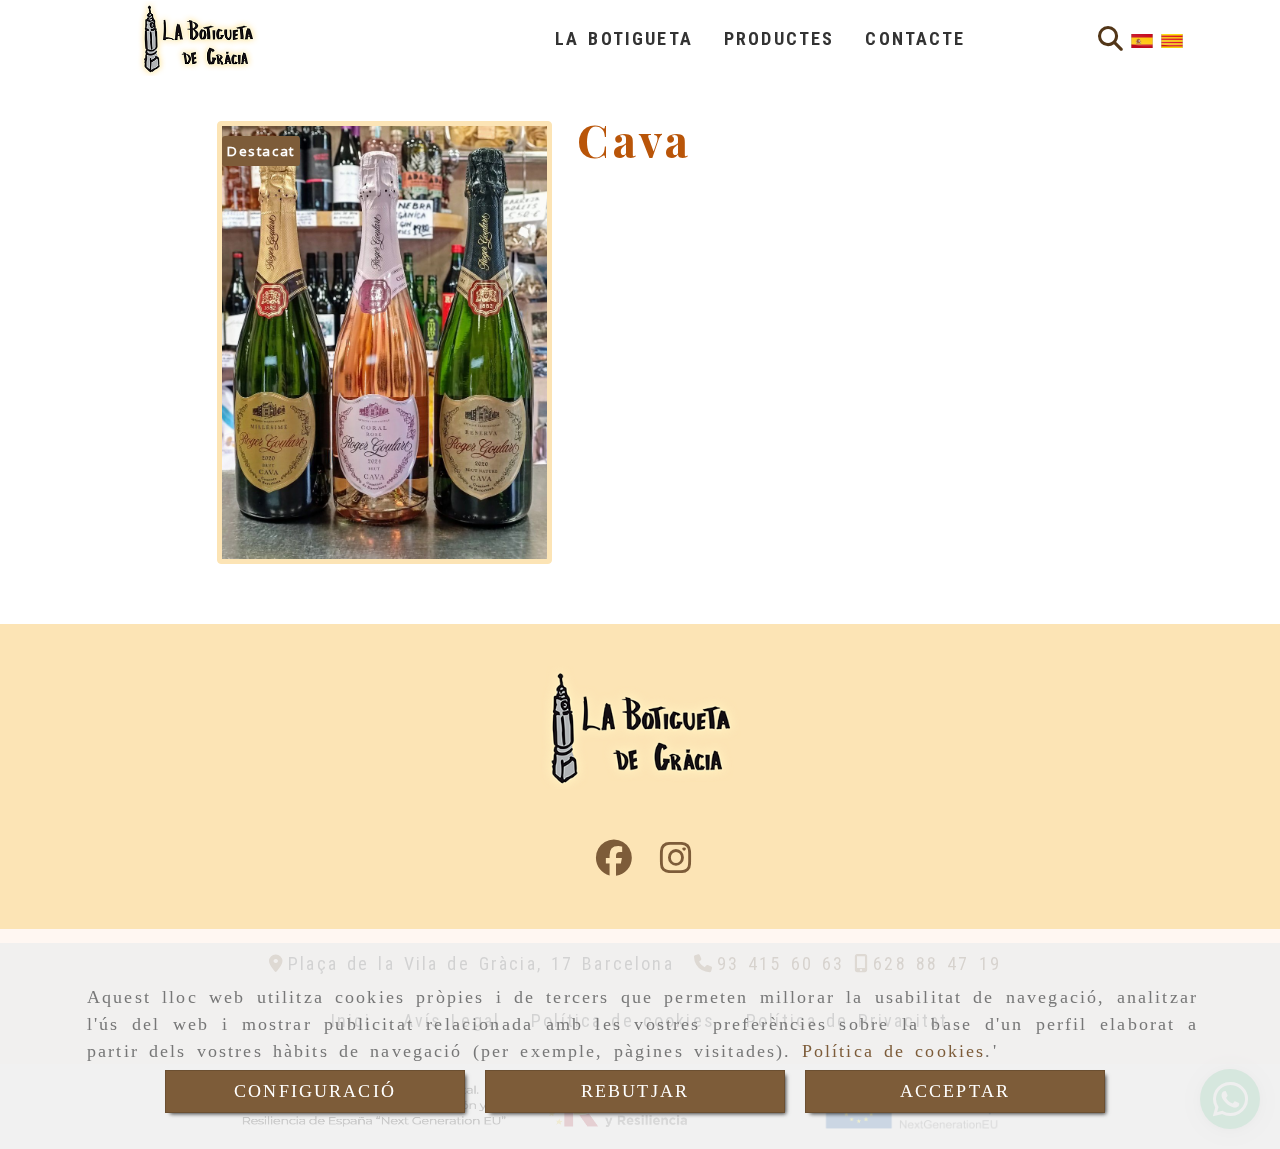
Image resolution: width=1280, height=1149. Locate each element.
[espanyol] (1142, 39)
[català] (1172, 39)
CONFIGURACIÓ (315, 1091)
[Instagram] (676, 864)
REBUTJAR (635, 1091)
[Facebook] (614, 864)
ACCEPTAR (955, 1091)
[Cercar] (1110, 39)
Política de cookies (894, 1051)
